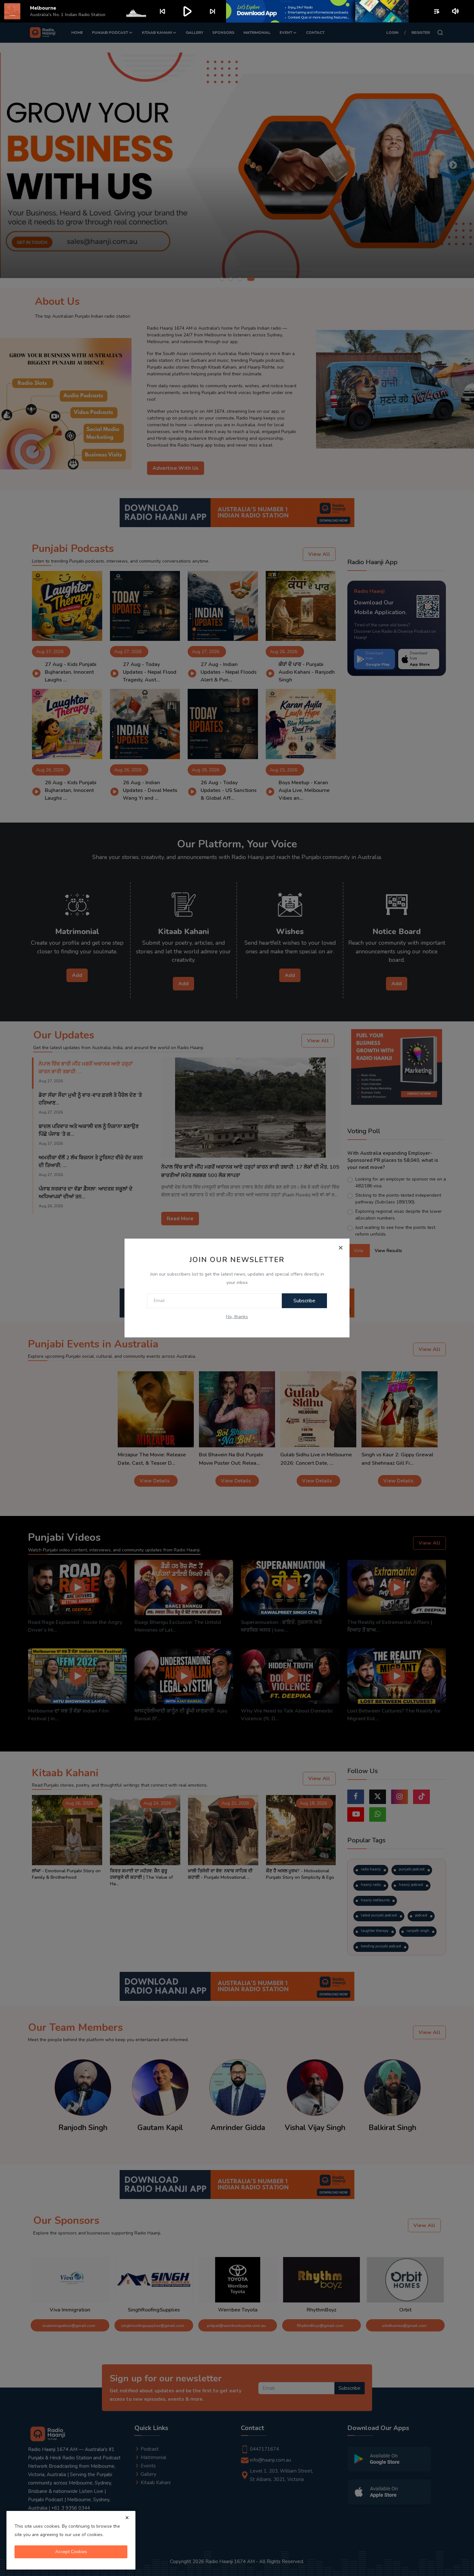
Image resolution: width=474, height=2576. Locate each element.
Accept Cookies (71, 2552)
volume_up (456, 11)
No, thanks (237, 1317)
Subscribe (304, 1301)
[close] (127, 2518)
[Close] (341, 1248)
